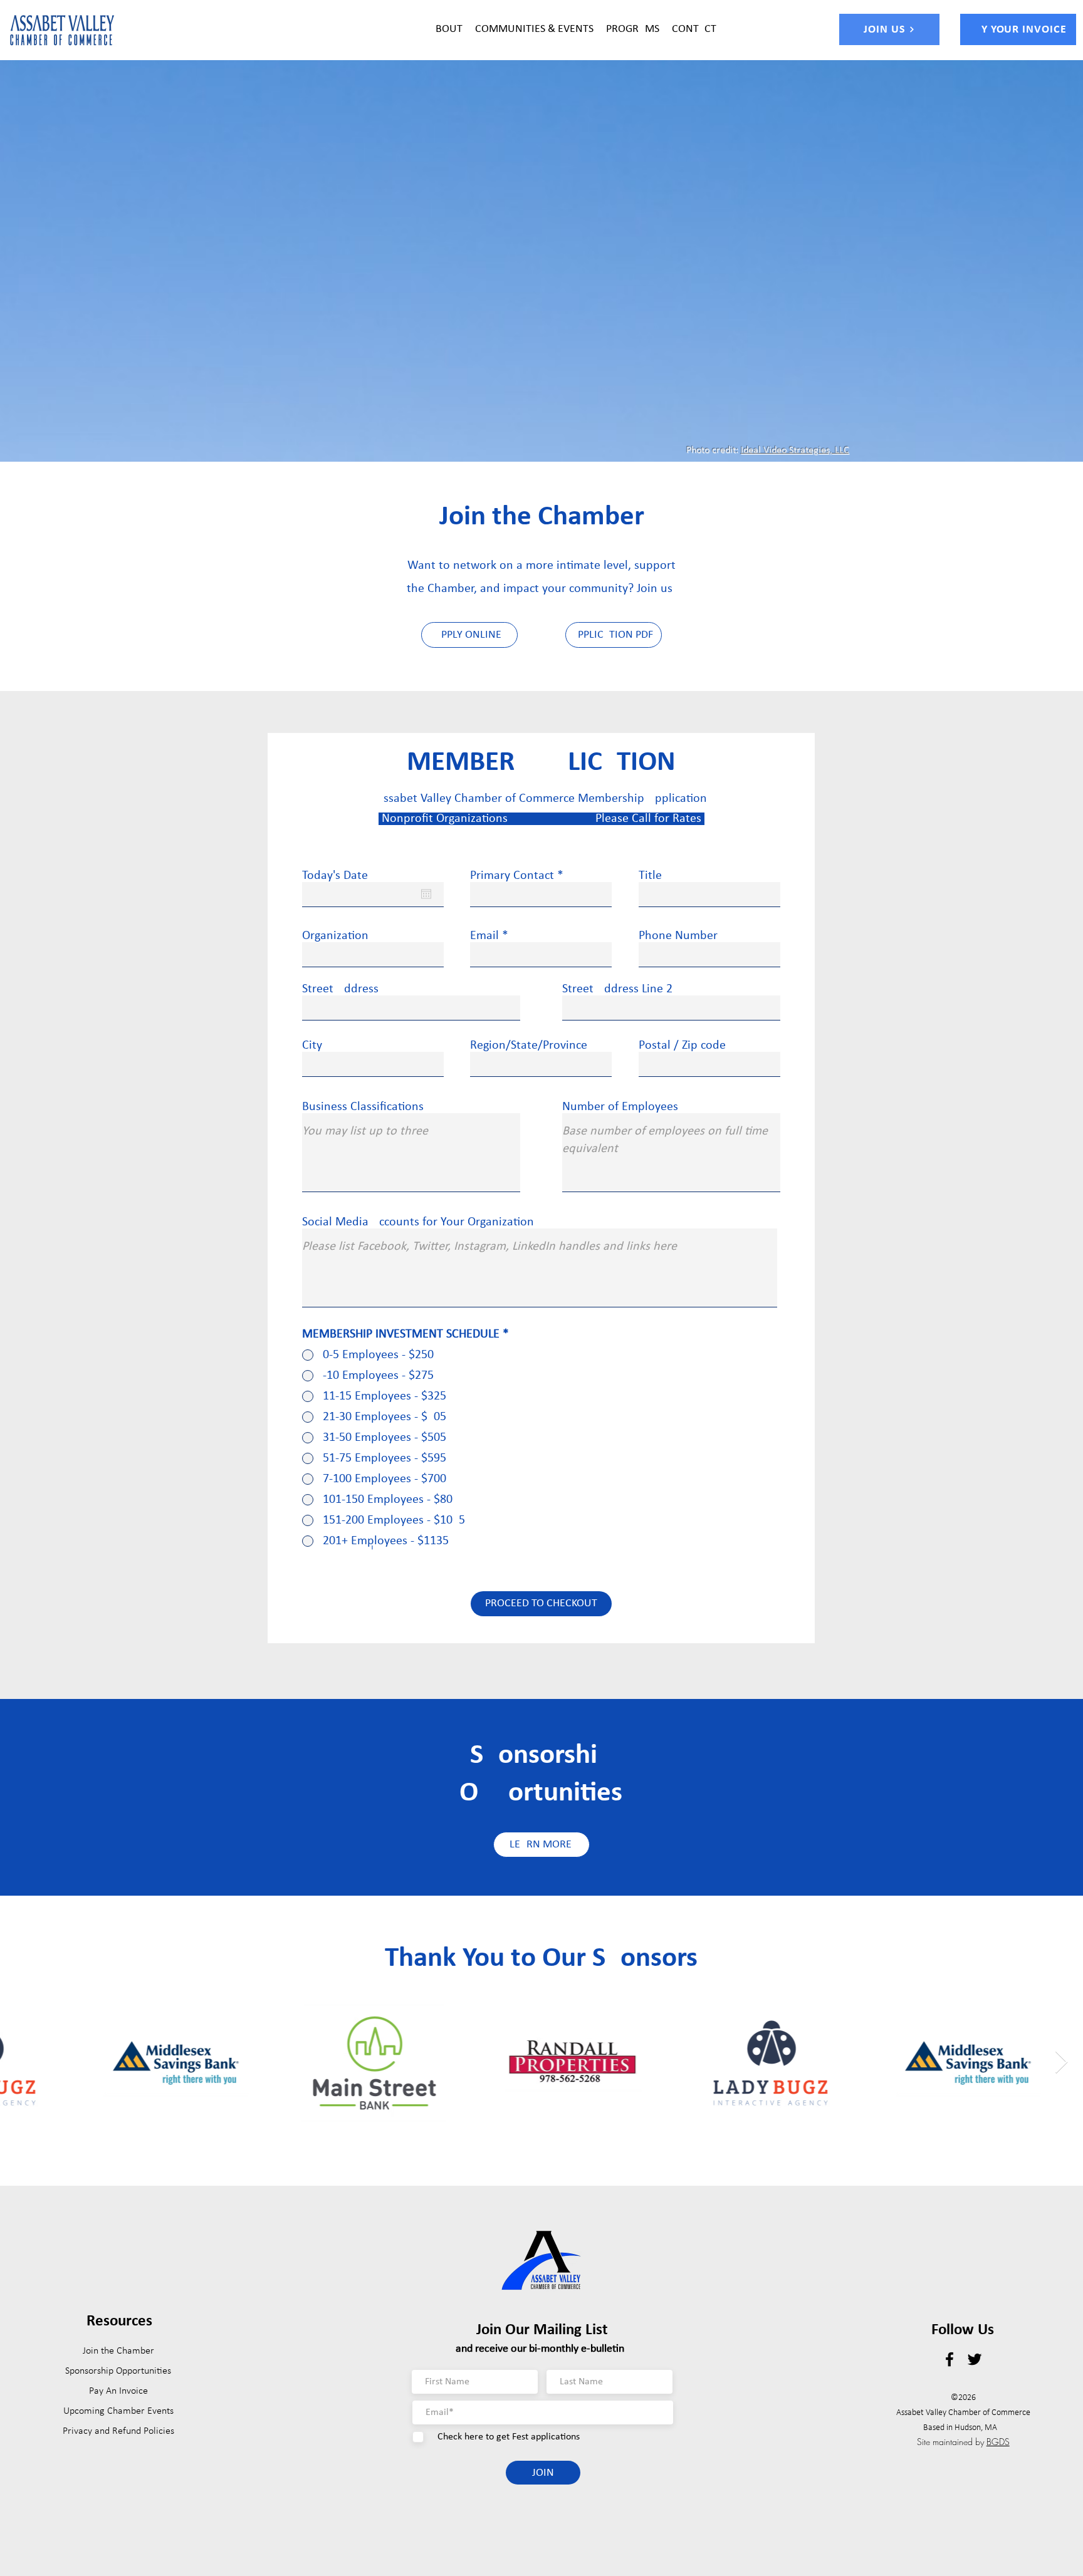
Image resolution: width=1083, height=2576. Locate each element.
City (312, 1046)
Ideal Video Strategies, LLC (795, 450)
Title (650, 876)
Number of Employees (620, 1107)
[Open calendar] (426, 894)
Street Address (340, 989)
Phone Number (678, 936)
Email (484, 936)
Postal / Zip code (682, 1046)
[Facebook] (950, 2359)
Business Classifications (363, 1107)
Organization (335, 936)
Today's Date (335, 876)
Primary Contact (512, 876)
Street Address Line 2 (617, 989)
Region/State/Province (529, 1046)
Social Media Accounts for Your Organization (418, 1222)
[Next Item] (1061, 2063)
